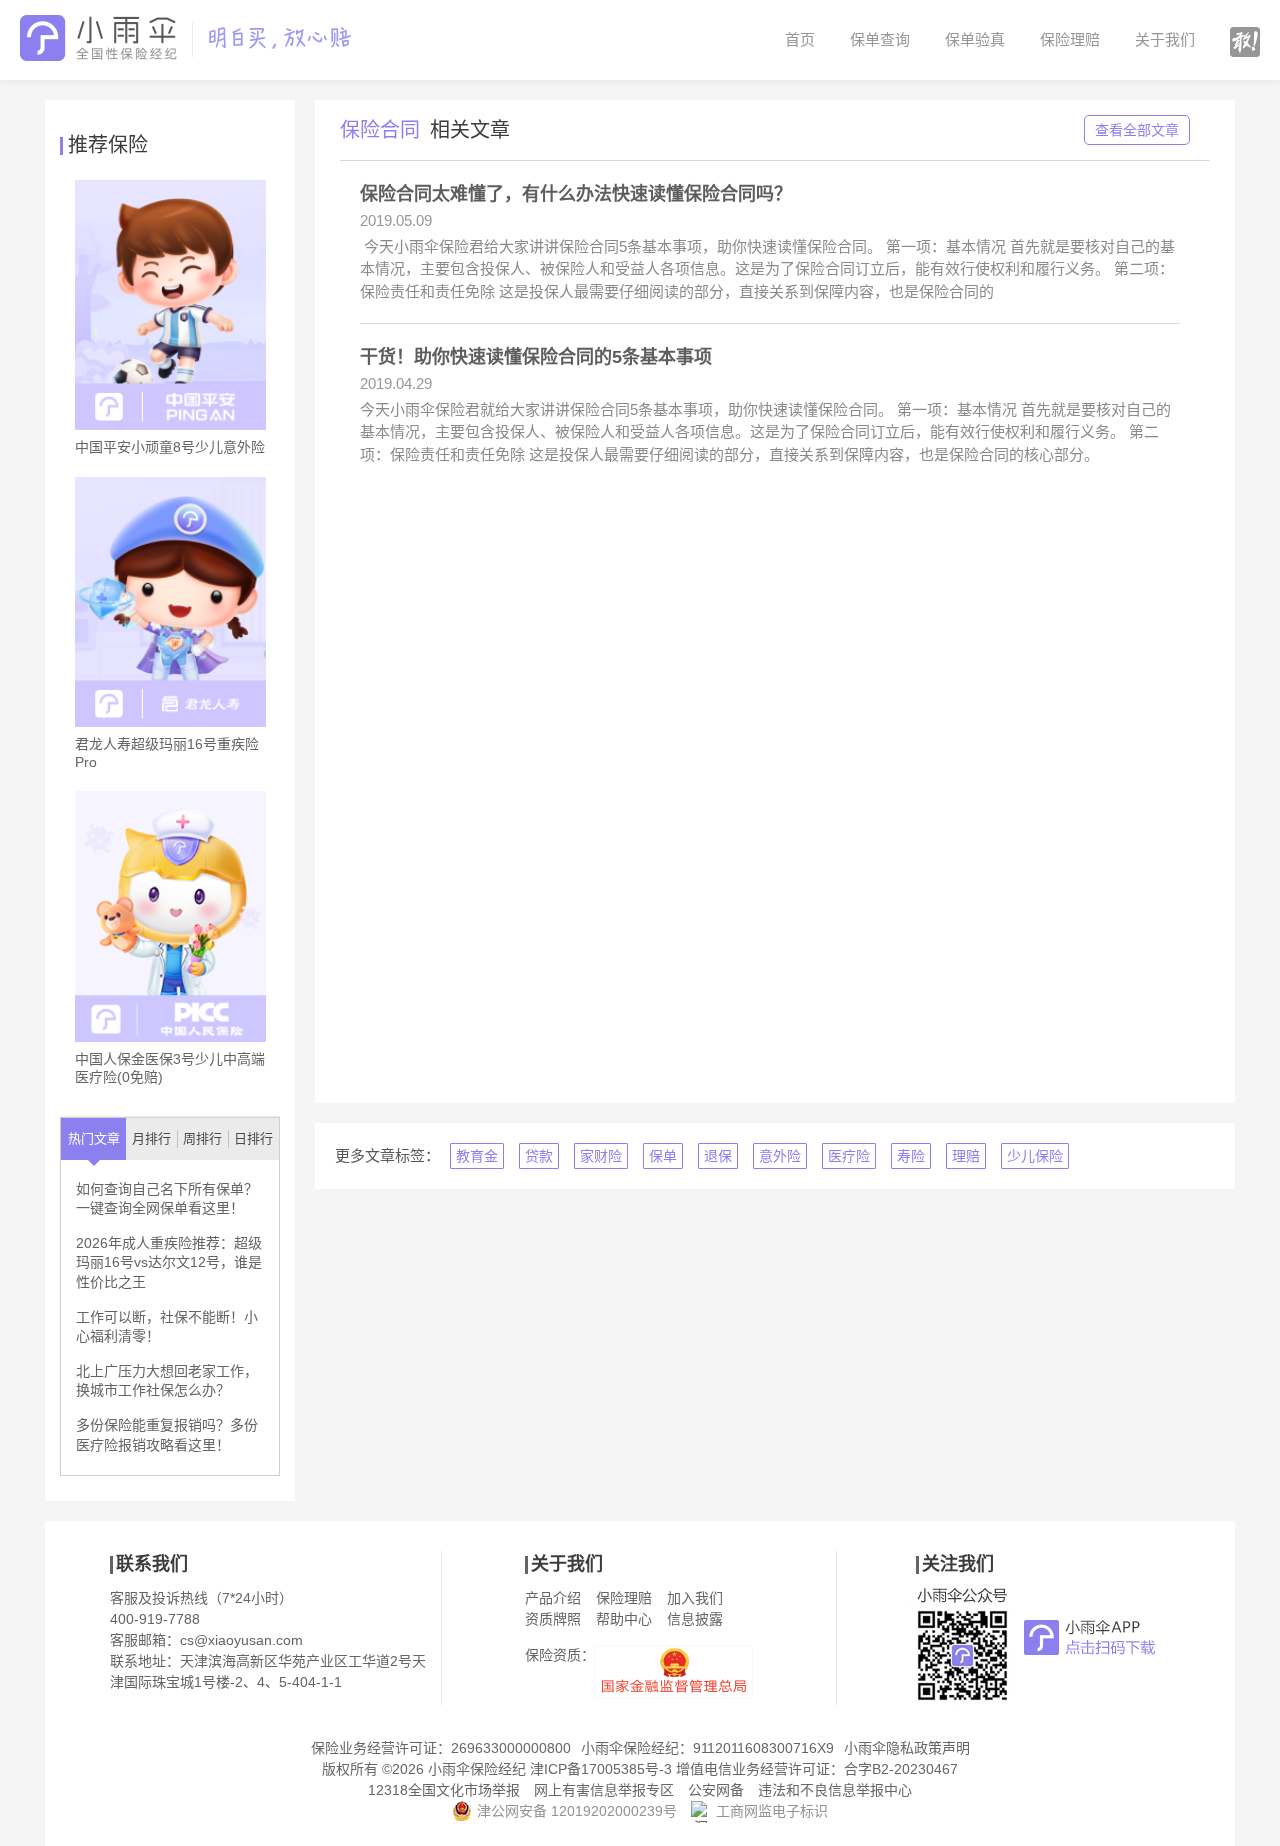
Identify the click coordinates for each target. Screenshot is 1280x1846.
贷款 (539, 1156)
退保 (718, 1156)
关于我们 (1165, 39)
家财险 (601, 1156)
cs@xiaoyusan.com (241, 1640)
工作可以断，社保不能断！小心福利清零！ (167, 1327)
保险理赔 (1070, 39)
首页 (800, 39)
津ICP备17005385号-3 (601, 1769)
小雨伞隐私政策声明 (907, 1748)
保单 (663, 1156)
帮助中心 (624, 1619)
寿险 (911, 1156)
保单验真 (975, 39)
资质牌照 (553, 1619)
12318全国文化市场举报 (444, 1790)
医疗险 (849, 1156)
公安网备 (716, 1790)
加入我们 (695, 1598)
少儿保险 (1035, 1156)
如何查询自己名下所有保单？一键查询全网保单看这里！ (167, 1199)
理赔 (966, 1156)
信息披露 (695, 1619)
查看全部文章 (1137, 130)
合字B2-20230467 (901, 1769)
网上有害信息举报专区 (604, 1790)
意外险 (780, 1156)
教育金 (477, 1156)
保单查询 (880, 39)
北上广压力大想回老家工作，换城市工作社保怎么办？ (167, 1381)
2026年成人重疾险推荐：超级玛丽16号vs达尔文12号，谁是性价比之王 (169, 1262)
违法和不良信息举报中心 (835, 1790)
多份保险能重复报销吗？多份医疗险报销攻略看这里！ (167, 1435)
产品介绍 (553, 1598)
